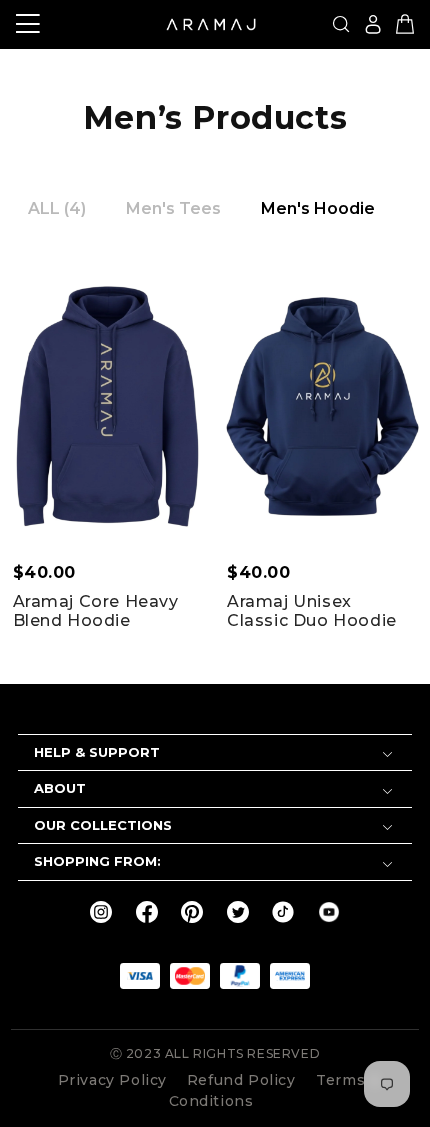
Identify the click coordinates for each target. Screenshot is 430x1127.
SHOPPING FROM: (97, 861)
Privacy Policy (112, 1080)
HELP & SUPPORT (97, 752)
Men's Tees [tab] (173, 208)
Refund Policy (243, 1080)
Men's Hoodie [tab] (318, 208)
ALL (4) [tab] (57, 208)
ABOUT (60, 788)
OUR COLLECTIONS (103, 825)
